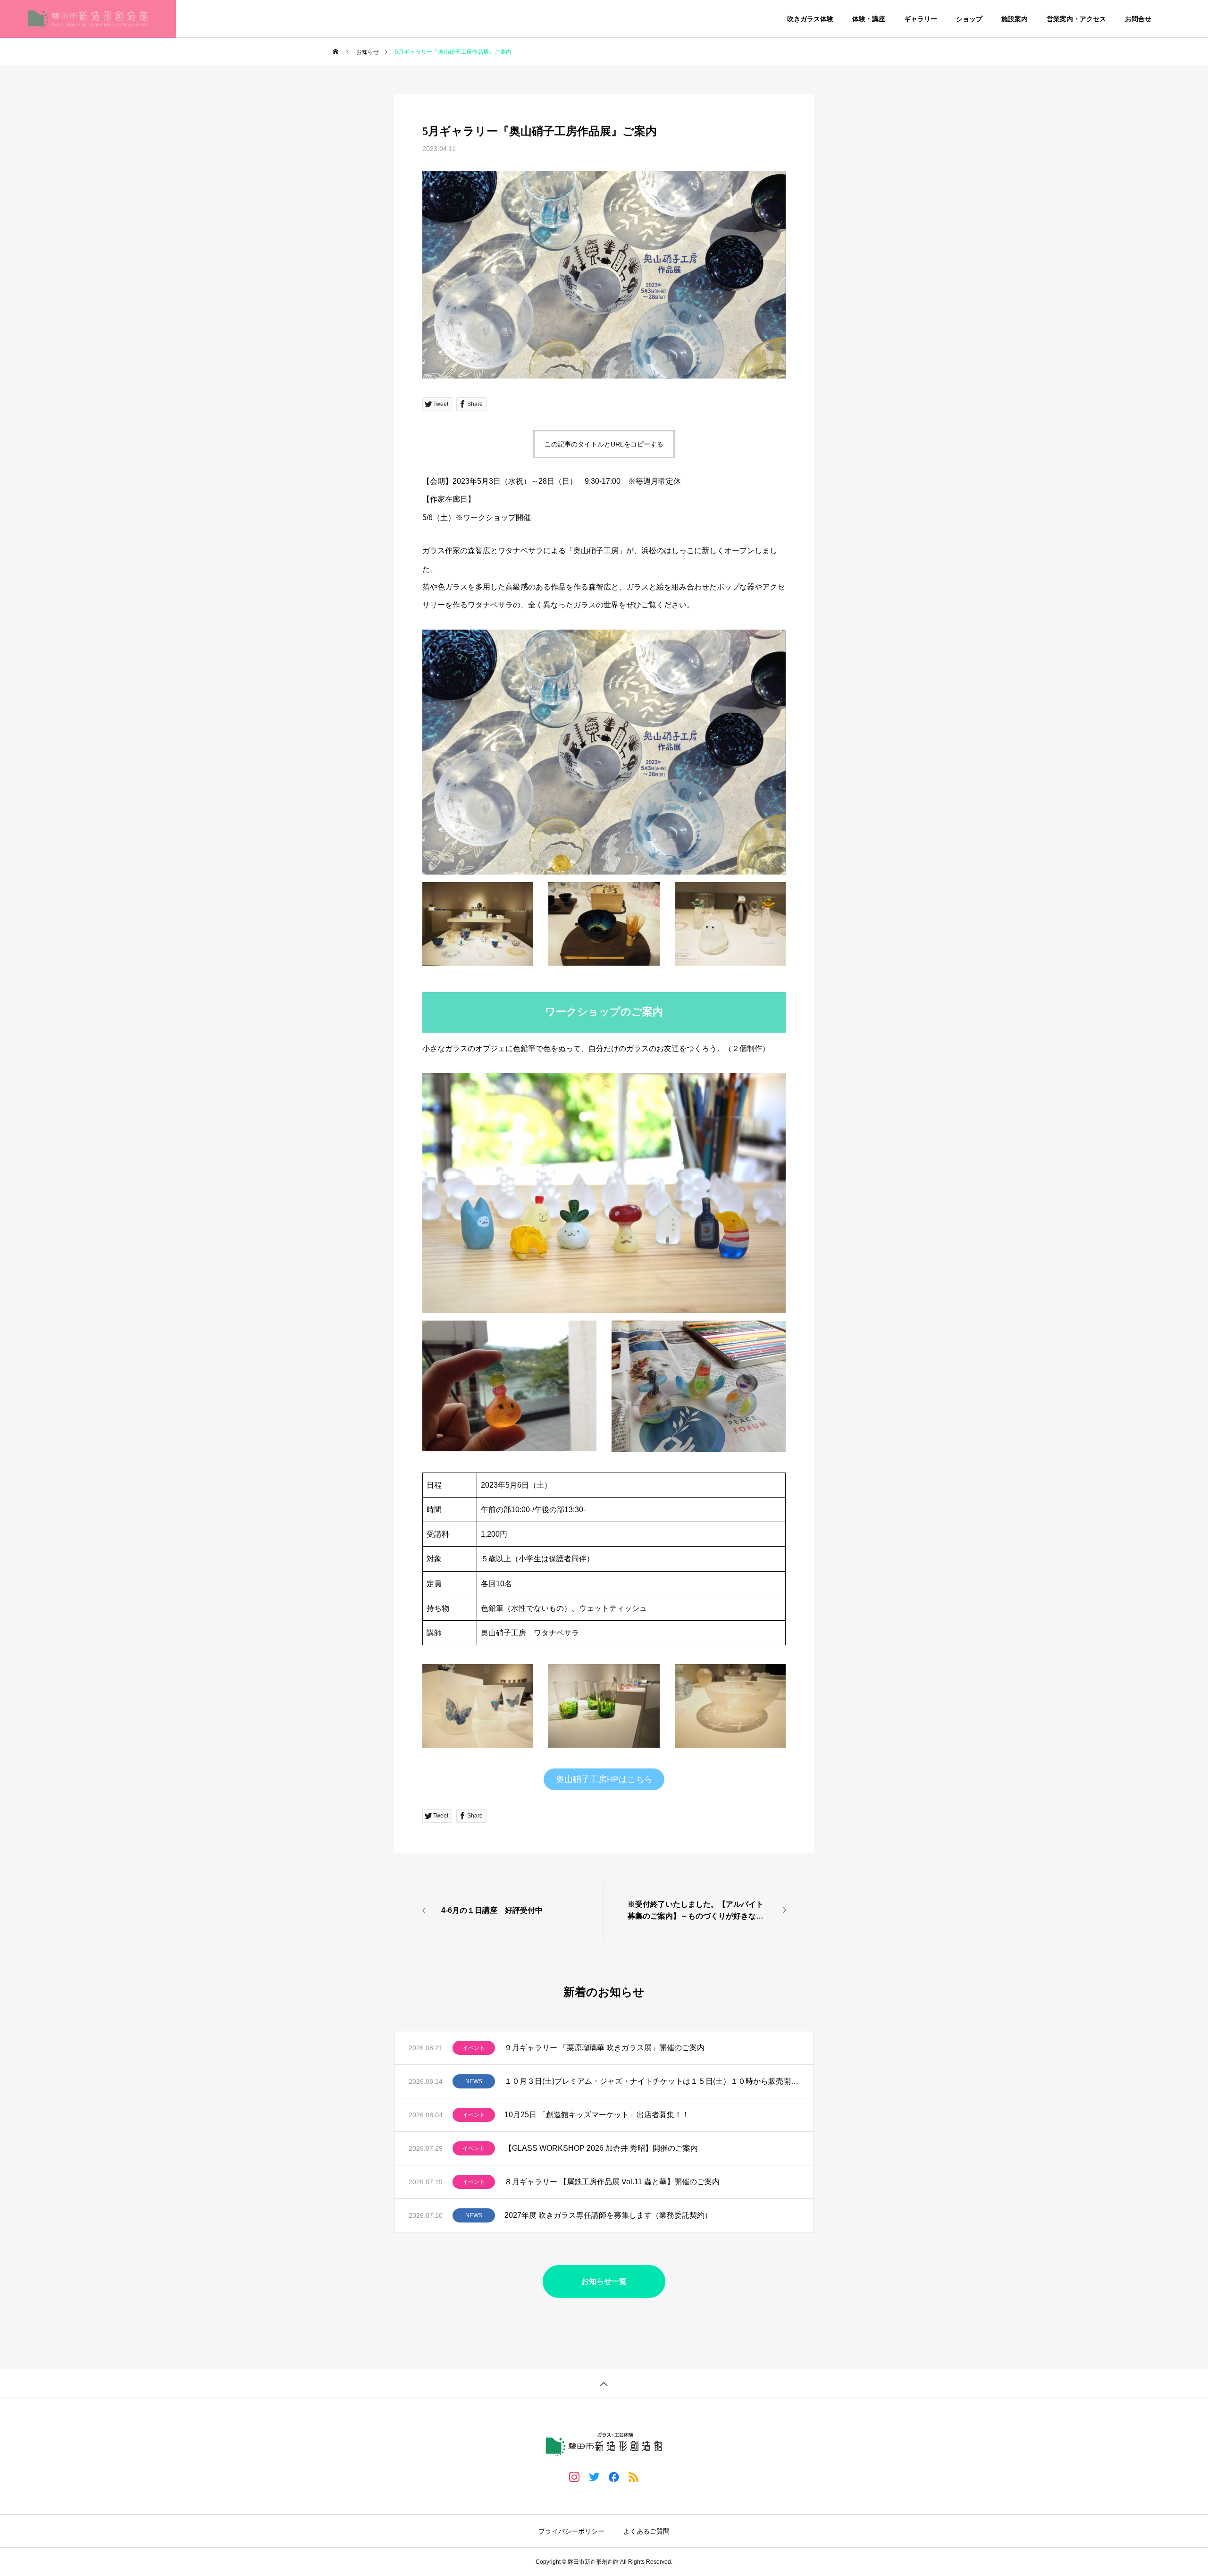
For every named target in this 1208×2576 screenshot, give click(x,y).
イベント (474, 2048)
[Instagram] (574, 2476)
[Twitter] (594, 2476)
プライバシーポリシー (571, 2531)
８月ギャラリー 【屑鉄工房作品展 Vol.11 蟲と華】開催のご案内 (612, 2182)
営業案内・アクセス (1076, 19)
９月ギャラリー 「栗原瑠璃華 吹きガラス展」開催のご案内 (604, 2048)
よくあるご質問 (646, 2531)
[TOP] (604, 2383)
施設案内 (1015, 19)
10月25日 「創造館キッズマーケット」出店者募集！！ (597, 2115)
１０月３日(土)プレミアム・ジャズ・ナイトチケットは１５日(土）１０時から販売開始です (652, 2081)
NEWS (474, 2081)
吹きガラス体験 (810, 19)
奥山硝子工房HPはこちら (604, 1779)
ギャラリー (921, 19)
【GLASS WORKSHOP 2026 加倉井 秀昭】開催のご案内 (601, 2148)
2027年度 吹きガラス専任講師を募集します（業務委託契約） (608, 2215)
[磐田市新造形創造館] (88, 19)
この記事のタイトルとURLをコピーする (604, 444)
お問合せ (1138, 19)
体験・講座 (869, 19)
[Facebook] (614, 2476)
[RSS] (634, 2476)
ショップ (969, 19)
